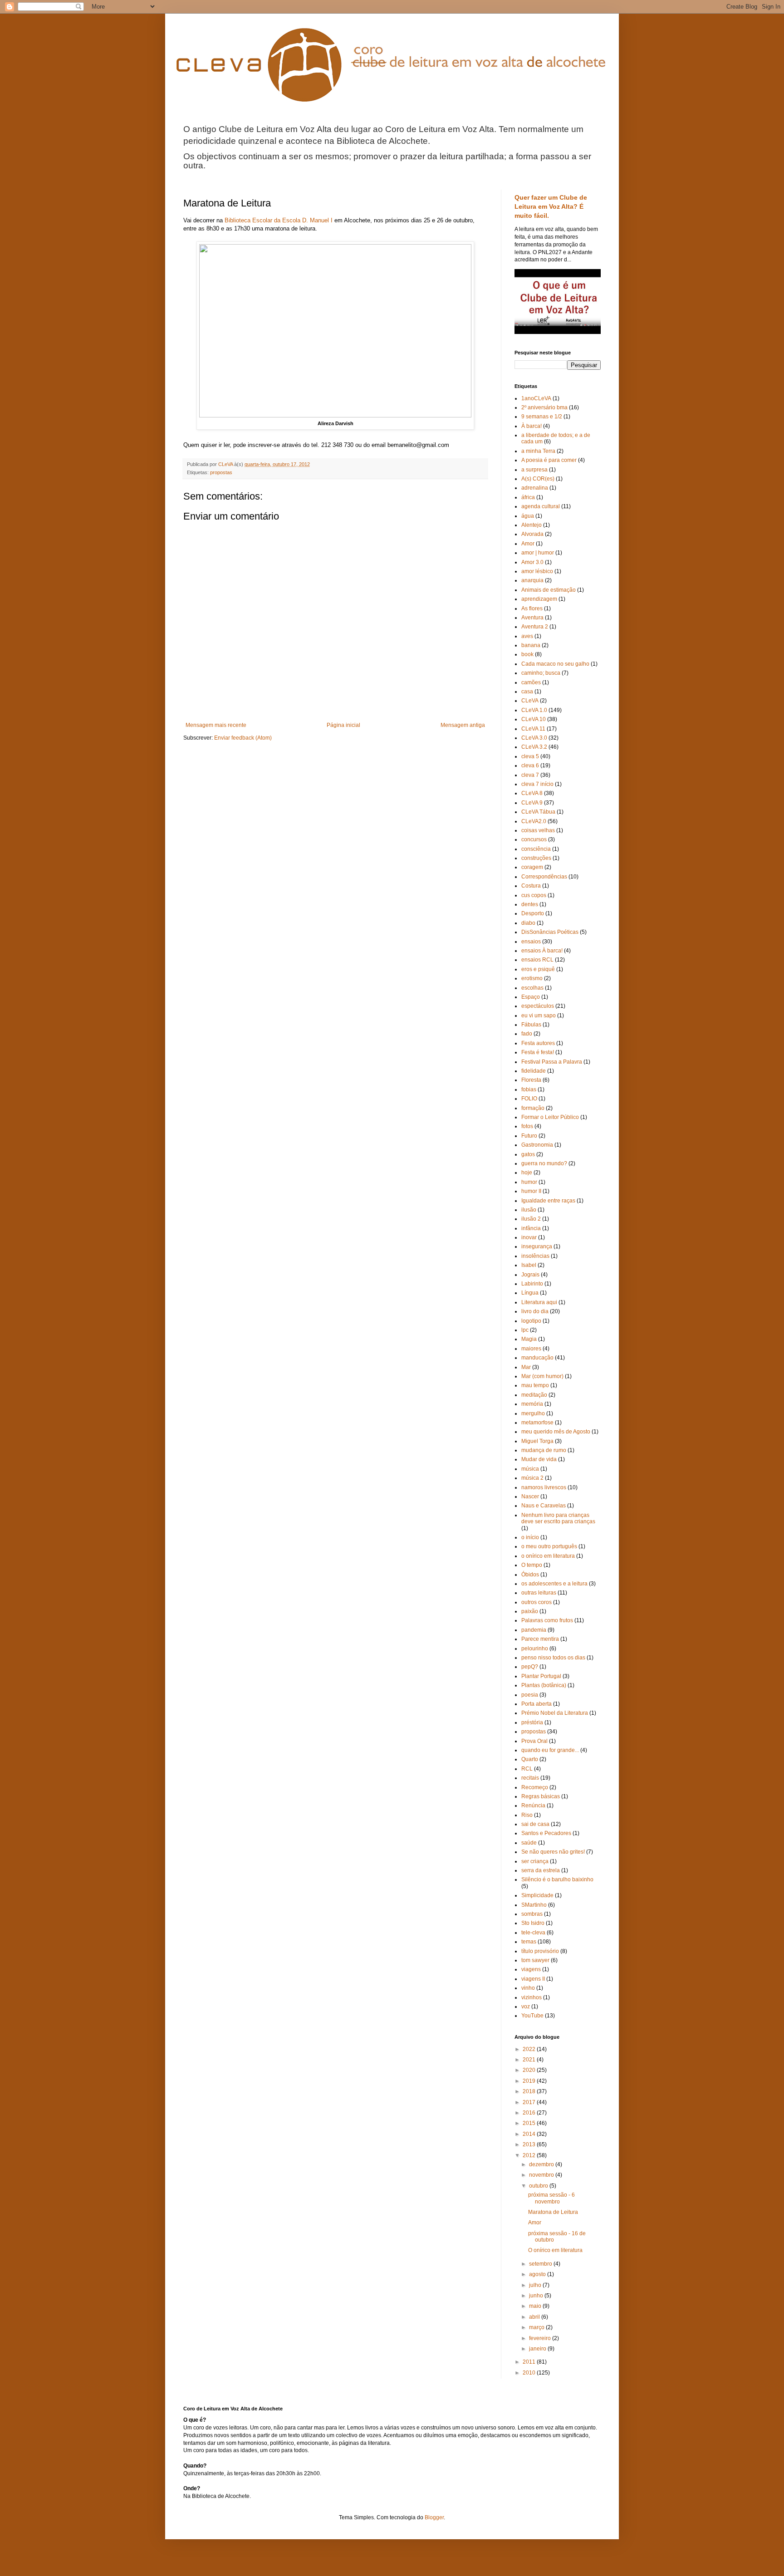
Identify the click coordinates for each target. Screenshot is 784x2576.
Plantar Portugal (541, 1676)
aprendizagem (539, 599)
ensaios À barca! (542, 951)
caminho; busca (541, 673)
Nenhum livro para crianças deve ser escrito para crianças (558, 1518)
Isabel (529, 1265)
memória (532, 1404)
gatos (528, 1154)
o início (530, 1537)
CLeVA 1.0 (534, 710)
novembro (542, 2175)
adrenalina (535, 488)
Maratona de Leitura (553, 2212)
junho (537, 2296)
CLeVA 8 (532, 793)
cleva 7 (530, 775)
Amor (528, 544)
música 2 (532, 1478)
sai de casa (535, 1824)
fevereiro (541, 2338)
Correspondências (544, 877)
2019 (530, 2081)
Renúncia (533, 1806)
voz (526, 2007)
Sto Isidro (533, 1923)
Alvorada (532, 534)
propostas (221, 472)
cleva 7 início (537, 784)
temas (529, 1942)
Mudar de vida (539, 1459)
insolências (535, 1256)
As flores (532, 608)
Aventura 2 (535, 627)
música (530, 1469)
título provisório (540, 1951)
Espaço (531, 997)
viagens (531, 1969)
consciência (536, 849)
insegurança (537, 1246)
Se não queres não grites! (553, 1852)
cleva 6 (530, 765)
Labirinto (532, 1284)
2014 (530, 2134)
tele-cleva (533, 1933)
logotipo (531, 1321)
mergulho (533, 1413)
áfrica (528, 497)
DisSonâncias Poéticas (550, 932)
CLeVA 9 (532, 803)
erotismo (532, 978)
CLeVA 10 (534, 719)
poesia (530, 1695)
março (537, 2327)
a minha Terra (538, 451)
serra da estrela (541, 1870)
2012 (530, 2155)
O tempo (532, 1565)
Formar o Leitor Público (550, 1117)
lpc (525, 1330)
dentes (530, 904)
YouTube (532, 2016)
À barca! (532, 426)
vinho (528, 1988)
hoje (527, 1173)
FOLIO (529, 1099)
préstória (532, 1722)
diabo (528, 923)
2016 (530, 2113)
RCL (527, 1769)
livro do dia (535, 1311)
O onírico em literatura (555, 2250)
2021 (530, 2060)
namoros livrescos (544, 1487)
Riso (527, 1815)
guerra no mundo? (544, 1163)
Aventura (532, 618)
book (527, 654)
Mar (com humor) (542, 1376)
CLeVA (530, 701)
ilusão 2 (531, 1219)
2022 (530, 2049)
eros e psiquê (538, 969)
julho (536, 2285)
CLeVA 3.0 (534, 738)
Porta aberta (537, 1704)
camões (531, 682)
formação (533, 1108)
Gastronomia (537, 1145)
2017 (530, 2102)
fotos (527, 1126)
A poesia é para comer (549, 460)
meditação (534, 1395)
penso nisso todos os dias (553, 1658)
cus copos (534, 895)
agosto (538, 2274)
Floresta (531, 1080)
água (528, 516)
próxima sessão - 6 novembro (551, 2198)
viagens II (533, 1979)
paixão (530, 1611)
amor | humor (538, 553)
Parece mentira (540, 1639)
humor (529, 1182)
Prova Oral (534, 1741)
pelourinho (535, 1649)
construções (536, 858)
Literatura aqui (539, 1302)
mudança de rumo (544, 1450)
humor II (531, 1191)
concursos (534, 839)
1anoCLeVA (536, 398)
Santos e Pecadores (546, 1833)
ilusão (529, 1210)
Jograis (530, 1275)
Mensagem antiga (463, 725)
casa (527, 692)
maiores (531, 1349)
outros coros (537, 1602)
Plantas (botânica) (544, 1685)
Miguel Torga (537, 1441)
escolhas (532, 988)
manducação (537, 1358)
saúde (529, 1843)
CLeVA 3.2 (534, 747)
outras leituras (539, 1593)
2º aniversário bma (544, 407)
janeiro (538, 2349)
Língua (530, 1293)
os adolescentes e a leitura (554, 1584)
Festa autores (538, 1043)
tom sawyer (535, 1960)
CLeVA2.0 (534, 821)
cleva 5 (530, 756)
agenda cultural (541, 506)
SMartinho (534, 1905)
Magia (529, 1339)
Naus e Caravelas (544, 1506)
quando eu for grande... (550, 1750)
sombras (532, 1914)
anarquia (532, 580)
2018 (530, 2091)
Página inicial (343, 725)
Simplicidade (537, 1895)
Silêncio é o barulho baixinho (557, 1879)
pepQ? (530, 1667)
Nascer (530, 1497)
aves (527, 636)
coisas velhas (538, 830)
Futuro (529, 1136)
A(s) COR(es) (538, 479)
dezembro (542, 2164)
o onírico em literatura (548, 1556)
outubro (539, 2186)
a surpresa (534, 470)
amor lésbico (537, 571)
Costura (531, 886)
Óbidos (530, 1575)
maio (536, 2306)
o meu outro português (549, 1546)
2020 (530, 2070)
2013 (530, 2144)
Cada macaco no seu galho (555, 664)
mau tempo (535, 1385)
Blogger (434, 2517)
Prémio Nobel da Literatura (555, 1713)
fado (527, 1034)
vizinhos (532, 1997)
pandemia (534, 1630)
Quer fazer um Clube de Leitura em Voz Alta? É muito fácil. (551, 206)
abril (535, 2317)
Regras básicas (541, 1796)
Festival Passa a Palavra (552, 1062)
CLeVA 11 (533, 729)
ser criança (535, 1861)
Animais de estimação (549, 590)
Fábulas (531, 1025)
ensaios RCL (537, 960)
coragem (532, 867)
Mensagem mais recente (216, 725)
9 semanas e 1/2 (542, 417)
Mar (526, 1367)
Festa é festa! (538, 1052)
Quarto (530, 1759)
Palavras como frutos (547, 1620)
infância (531, 1228)
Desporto (533, 913)
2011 (530, 2362)
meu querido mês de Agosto (556, 1432)
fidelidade (534, 1071)
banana (531, 645)
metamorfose (537, 1423)
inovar (529, 1237)
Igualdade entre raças (548, 1201)
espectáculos (538, 1006)
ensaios (531, 942)
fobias (529, 1089)
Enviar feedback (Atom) (243, 738)
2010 (530, 2373)
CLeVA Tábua (538, 812)
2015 (530, 2123)
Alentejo (532, 525)
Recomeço (535, 1787)
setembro (541, 2264)
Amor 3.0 (532, 562)
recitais (530, 1778)
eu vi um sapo (539, 1016)
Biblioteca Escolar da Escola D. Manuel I (279, 220)
